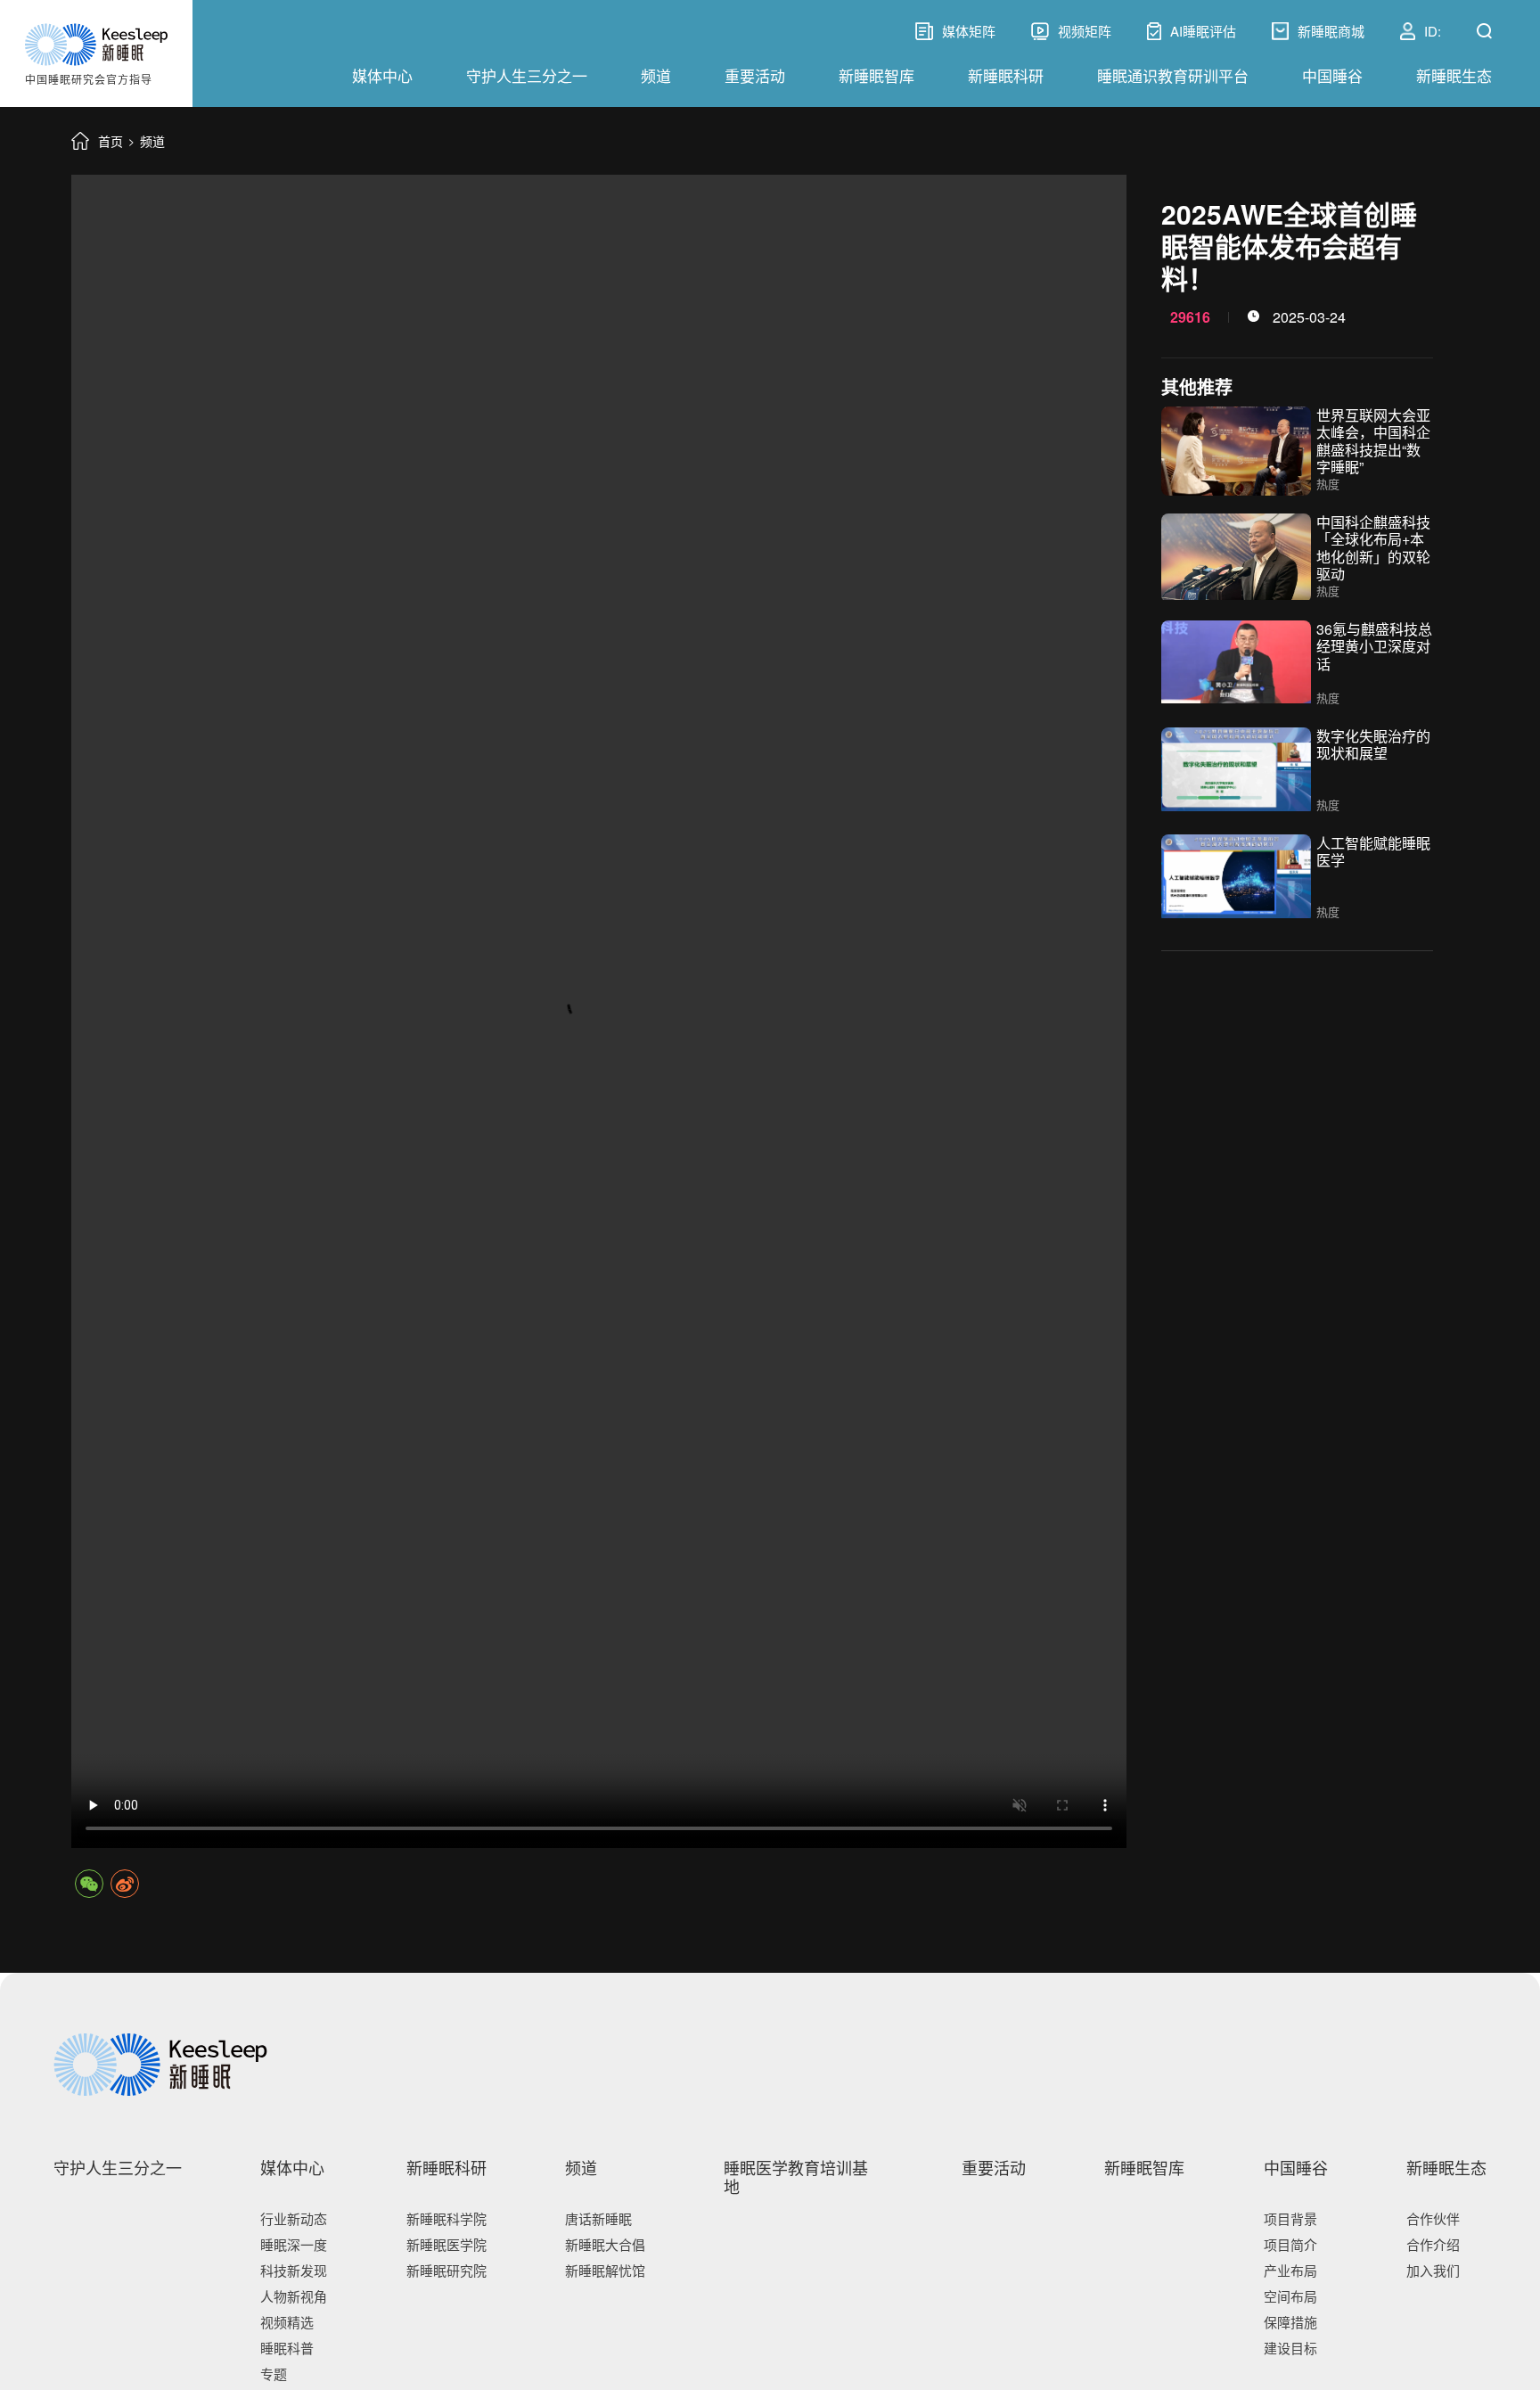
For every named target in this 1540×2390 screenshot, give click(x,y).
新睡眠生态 (1454, 75)
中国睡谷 (1332, 75)
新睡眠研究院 (446, 2270)
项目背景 (1290, 2218)
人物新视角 (294, 2296)
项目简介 (1290, 2244)
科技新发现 (294, 2270)
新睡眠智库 (876, 75)
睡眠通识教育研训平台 (1173, 75)
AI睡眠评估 (1203, 31)
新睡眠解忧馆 (605, 2270)
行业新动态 (294, 2218)
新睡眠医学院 (446, 2244)
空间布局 (1290, 2296)
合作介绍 (1433, 2244)
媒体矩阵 (955, 31)
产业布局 (1290, 2270)
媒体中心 (382, 75)
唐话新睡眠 (598, 2218)
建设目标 (1290, 2348)
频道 (656, 75)
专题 (274, 2374)
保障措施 (1290, 2322)
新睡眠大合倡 (605, 2244)
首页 (111, 141)
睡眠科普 (287, 2348)
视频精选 (287, 2322)
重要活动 (755, 75)
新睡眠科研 (1006, 75)
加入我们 (1433, 2270)
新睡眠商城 (1331, 31)
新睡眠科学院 (446, 2218)
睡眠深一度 (294, 2244)
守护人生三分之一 (527, 75)
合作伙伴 (1433, 2218)
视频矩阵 (1085, 31)
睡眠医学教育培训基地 (796, 2177)
